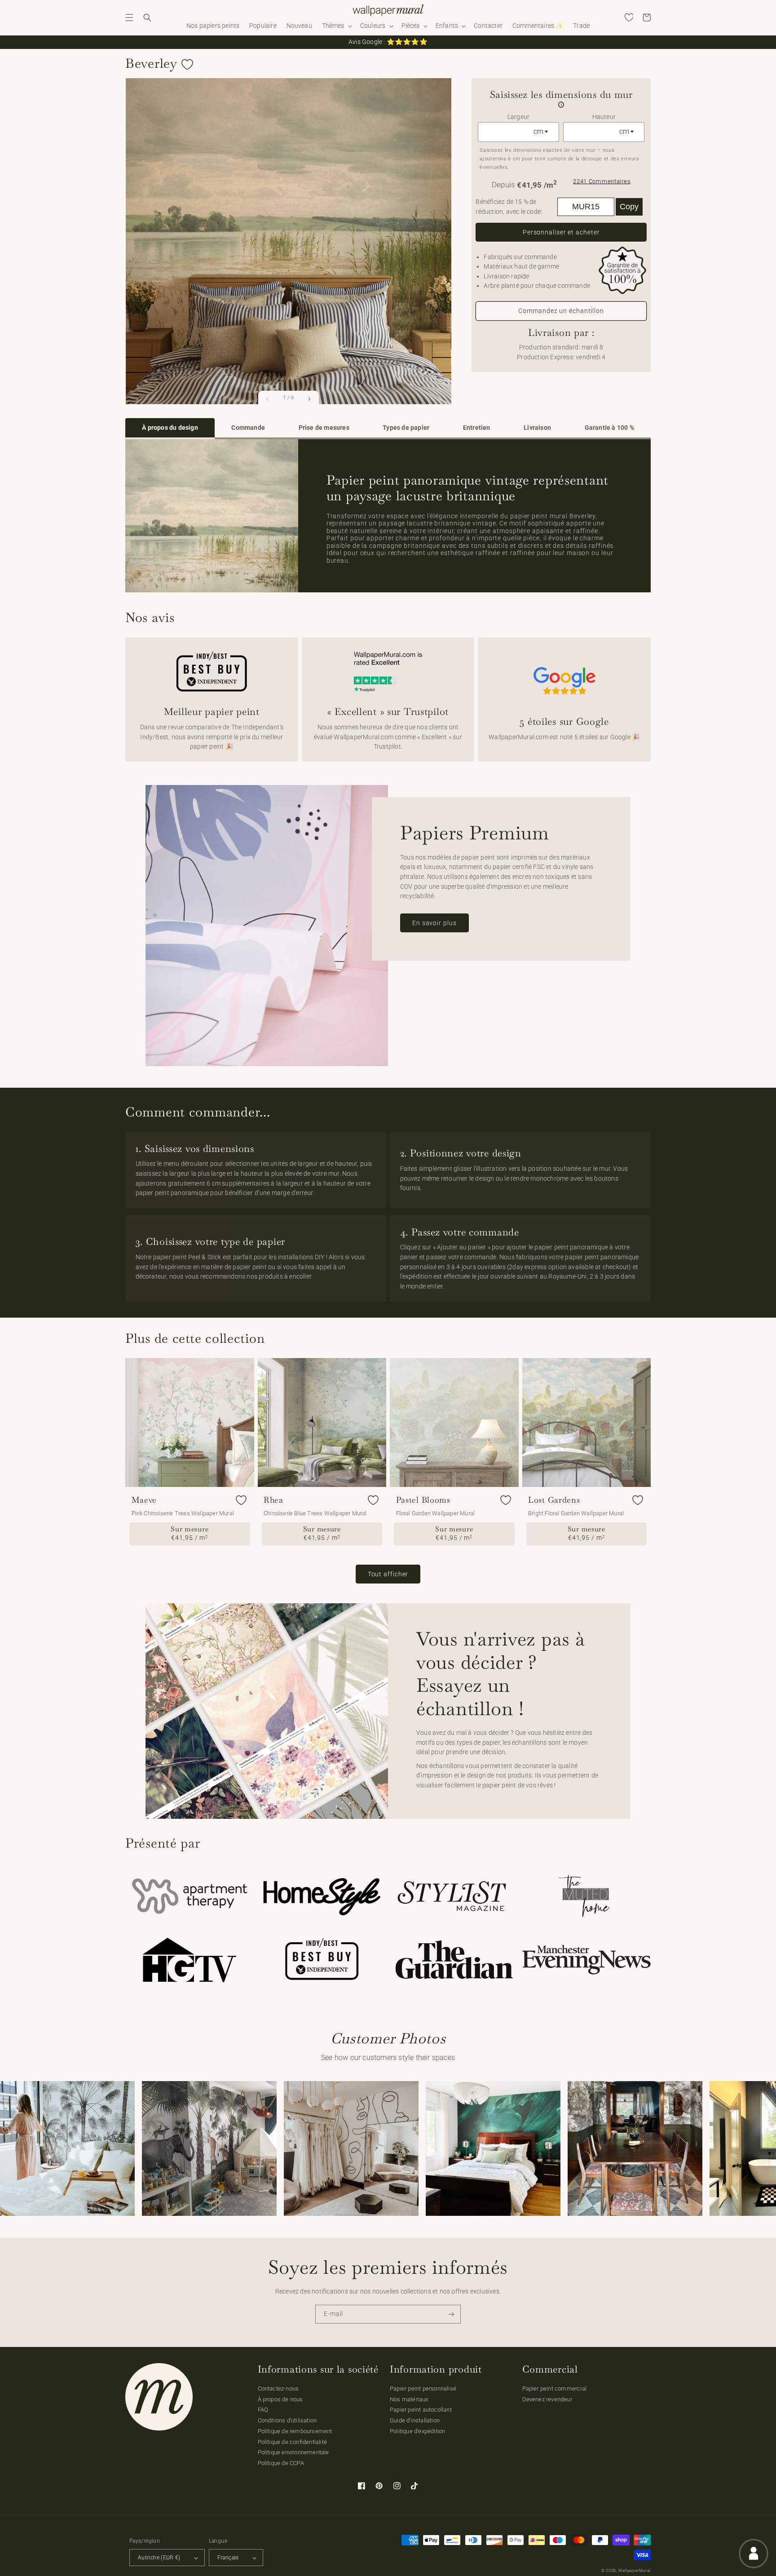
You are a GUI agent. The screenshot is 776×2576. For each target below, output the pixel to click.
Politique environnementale (293, 2452)
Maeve (144, 1500)
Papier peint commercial (555, 2389)
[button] (129, 18)
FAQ (263, 2410)
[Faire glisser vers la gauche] (268, 399)
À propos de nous (280, 2399)
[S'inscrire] (451, 2314)
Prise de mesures (324, 428)
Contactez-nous (278, 2389)
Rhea (273, 1500)
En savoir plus (434, 923)
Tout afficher (388, 1574)
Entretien (477, 428)
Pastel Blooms (423, 1500)
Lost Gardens (554, 1500)
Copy (629, 207)
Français (228, 2558)
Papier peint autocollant (421, 2410)
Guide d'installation (415, 2420)
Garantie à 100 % (609, 428)
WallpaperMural (635, 2571)
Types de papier (406, 428)
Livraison (537, 428)
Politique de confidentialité (293, 2442)
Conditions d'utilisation (287, 2420)
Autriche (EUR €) (159, 2558)
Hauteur (604, 117)
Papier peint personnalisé (423, 2389)
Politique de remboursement (295, 2431)
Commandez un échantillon (561, 311)
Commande (248, 428)
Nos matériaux (409, 2399)
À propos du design (170, 428)
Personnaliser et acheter (561, 232)
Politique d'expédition (417, 2431)
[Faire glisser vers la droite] (309, 399)
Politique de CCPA (281, 2463)
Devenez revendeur (547, 2399)
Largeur (518, 117)
